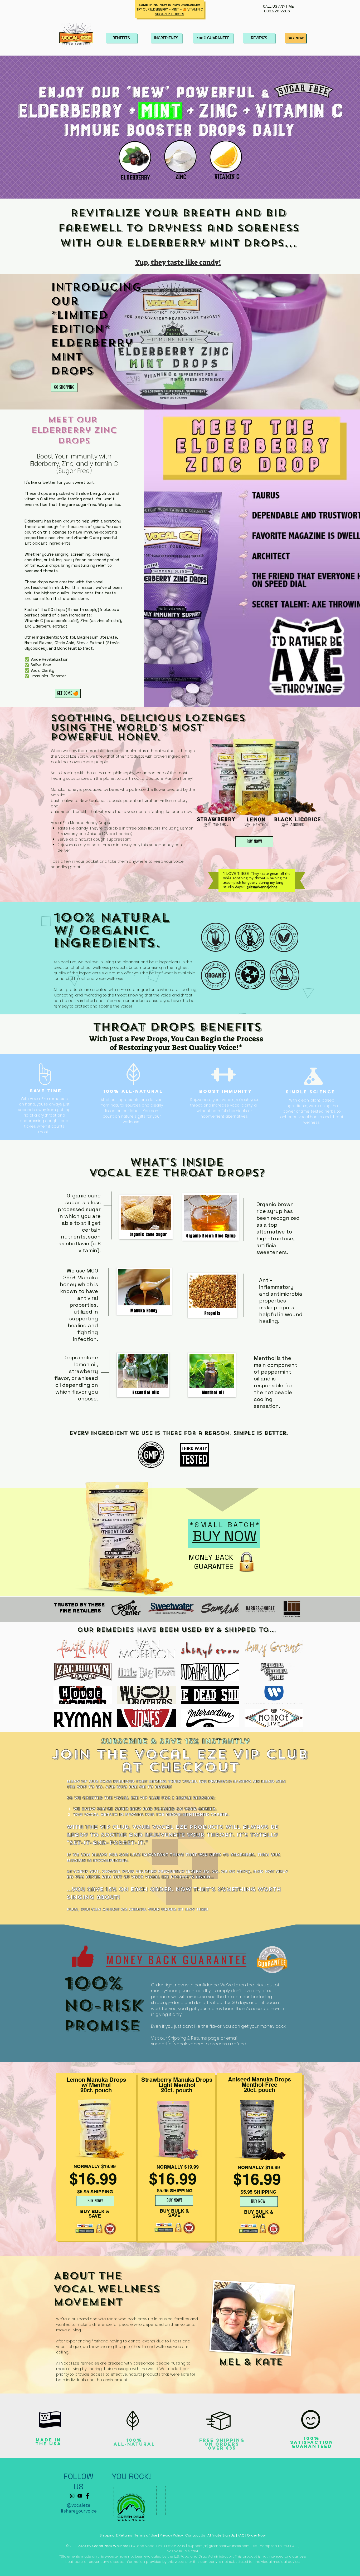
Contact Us (195, 2535)
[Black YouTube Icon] (80, 2496)
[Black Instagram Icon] (72, 2496)
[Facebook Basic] (87, 2496)
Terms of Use (146, 2535)
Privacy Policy (171, 2535)
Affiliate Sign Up (221, 2535)
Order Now (256, 2535)
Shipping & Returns (188, 2038)
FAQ (241, 2535)
